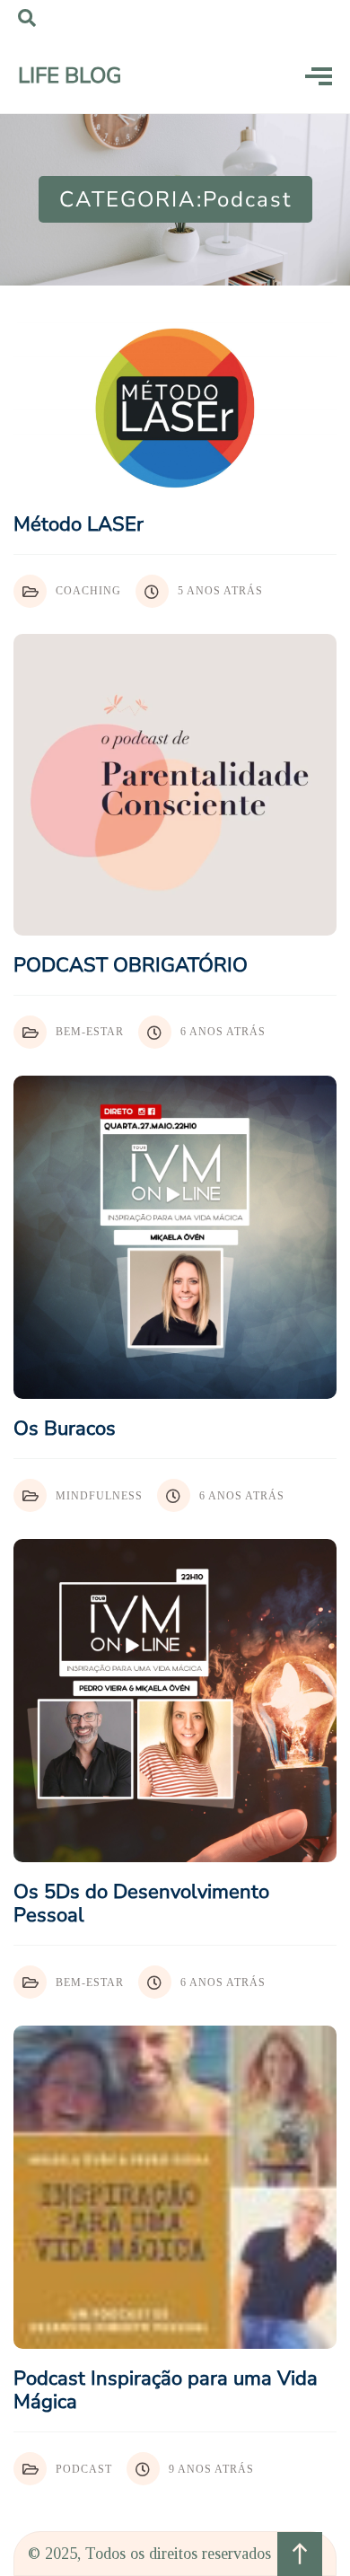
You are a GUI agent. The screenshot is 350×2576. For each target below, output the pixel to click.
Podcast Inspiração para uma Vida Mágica (166, 2390)
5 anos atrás (220, 591)
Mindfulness (99, 1496)
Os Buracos (65, 1429)
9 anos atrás (211, 2469)
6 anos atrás (223, 1032)
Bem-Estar (90, 1032)
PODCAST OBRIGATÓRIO (131, 965)
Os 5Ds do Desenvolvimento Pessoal (141, 1903)
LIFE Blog (70, 75)
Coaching (88, 591)
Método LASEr (79, 524)
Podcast (84, 2469)
